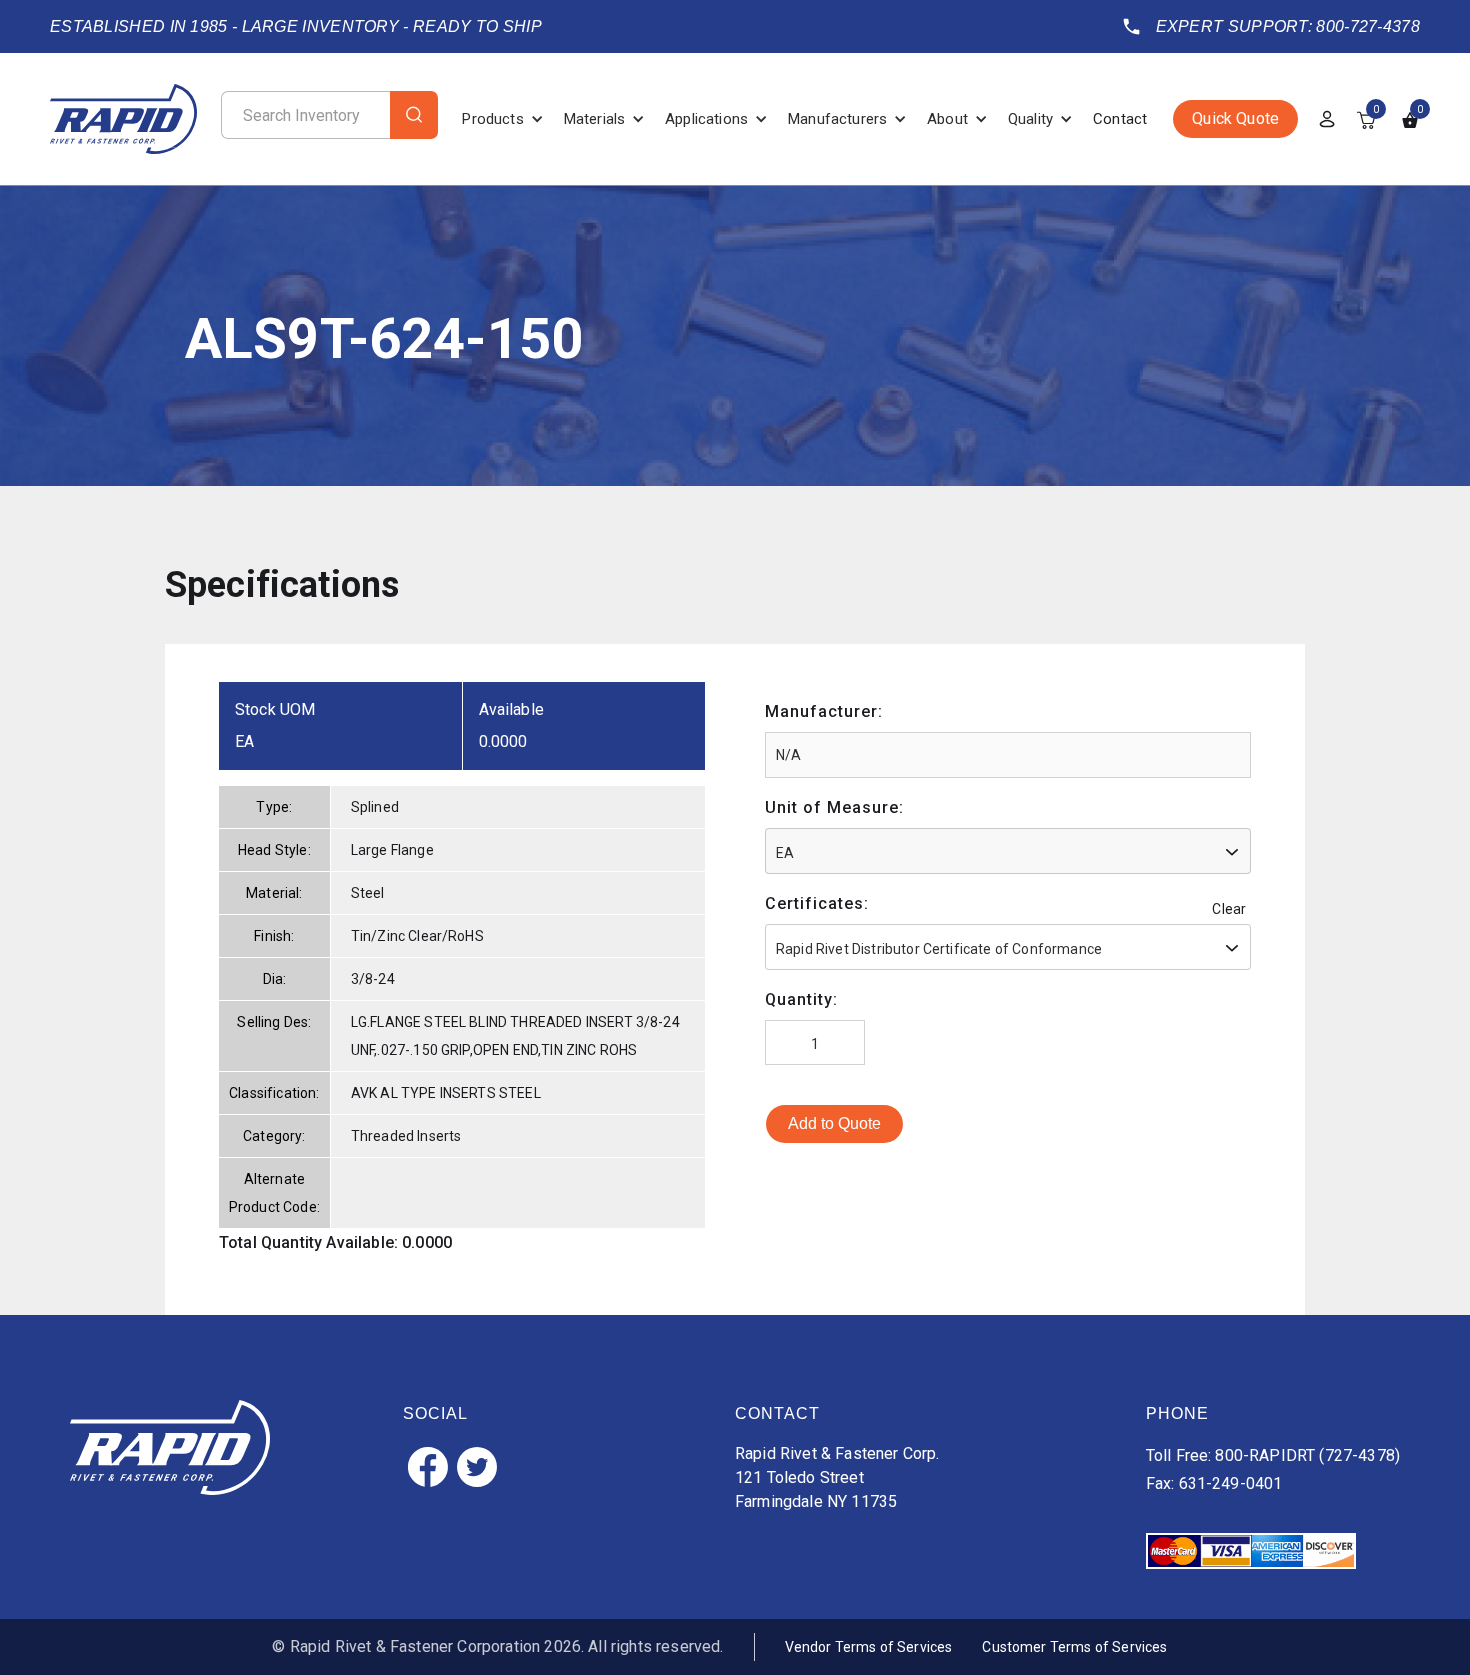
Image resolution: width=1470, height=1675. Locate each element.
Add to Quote (834, 1123)
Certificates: (817, 903)
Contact (1120, 119)
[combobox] (1008, 851)
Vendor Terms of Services (869, 1647)
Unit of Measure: (834, 807)
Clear (1229, 909)
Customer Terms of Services (1074, 1647)
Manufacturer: (824, 711)
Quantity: (801, 999)
